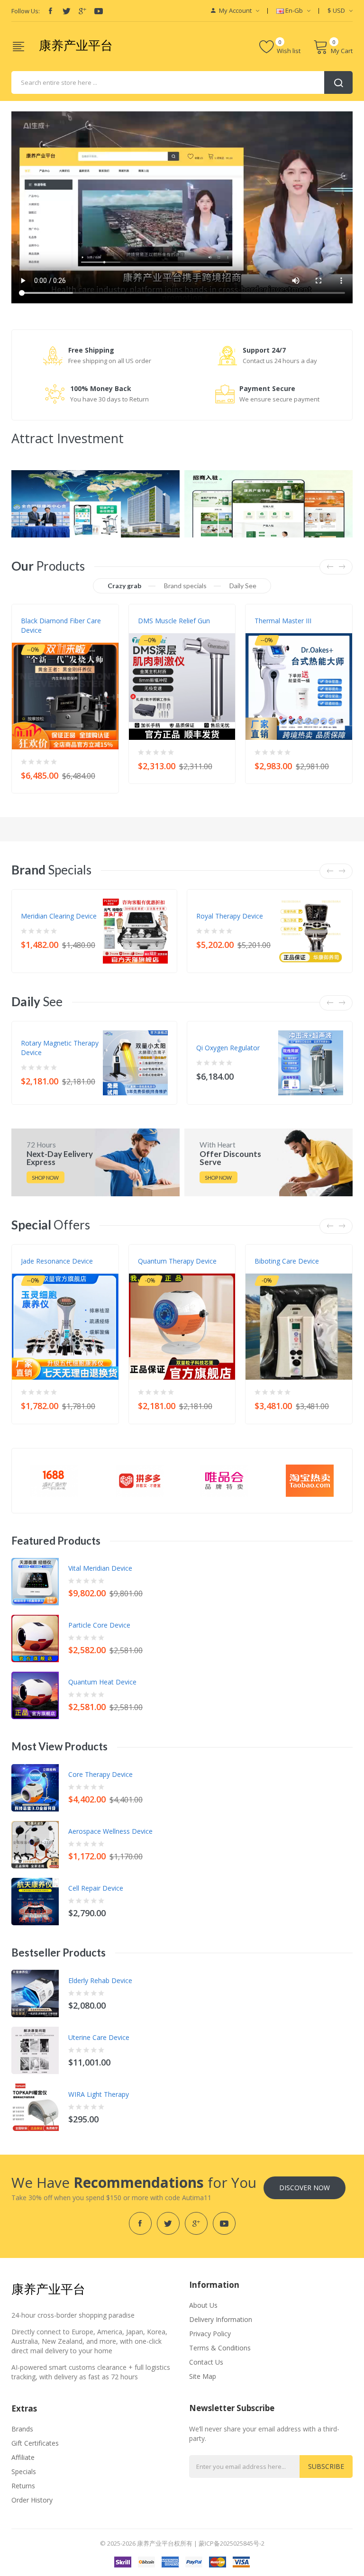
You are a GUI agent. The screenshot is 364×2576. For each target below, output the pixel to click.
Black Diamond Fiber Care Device (61, 625)
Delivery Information (221, 2319)
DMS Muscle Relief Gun (174, 621)
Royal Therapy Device (230, 916)
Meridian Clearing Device (59, 916)
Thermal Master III (283, 621)
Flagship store (43, 640)
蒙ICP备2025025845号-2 (232, 2543)
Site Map (203, 2376)
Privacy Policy (210, 2334)
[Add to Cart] (105, 773)
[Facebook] (50, 11)
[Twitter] (66, 11)
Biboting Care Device (287, 1261)
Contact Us (206, 2362)
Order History (32, 2500)
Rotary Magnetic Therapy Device (60, 1048)
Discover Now (305, 2188)
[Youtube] (99, 11)
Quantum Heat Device (102, 1682)
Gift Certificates (35, 2443)
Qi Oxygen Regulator (228, 1048)
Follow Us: (26, 11)
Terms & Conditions (220, 2348)
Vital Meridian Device (100, 1568)
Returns (23, 2486)
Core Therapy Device (100, 1774)
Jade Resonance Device (57, 1261)
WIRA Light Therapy (99, 2094)
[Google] (82, 11)
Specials (24, 2471)
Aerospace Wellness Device (110, 1831)
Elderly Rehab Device (100, 1980)
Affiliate (23, 2457)
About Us (203, 2305)
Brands (22, 2429)
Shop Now (45, 1178)
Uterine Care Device (99, 2037)
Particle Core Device (99, 1625)
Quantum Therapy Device (177, 1261)
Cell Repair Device (96, 1888)
